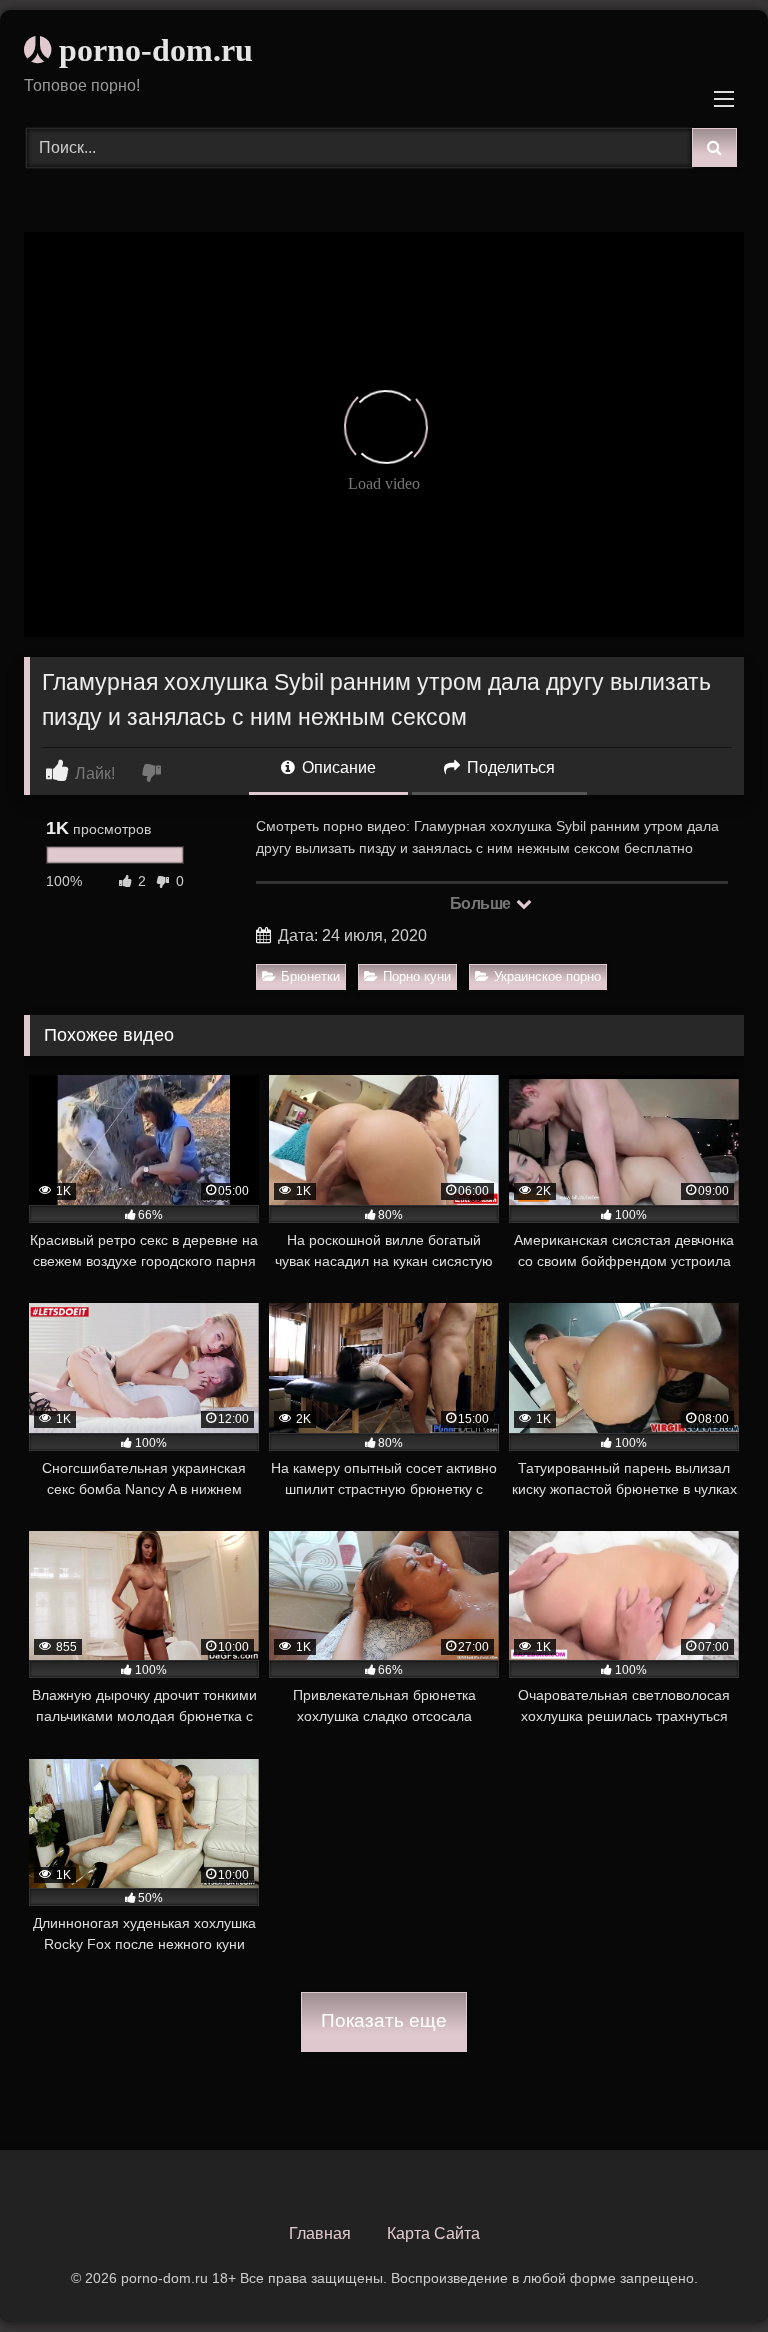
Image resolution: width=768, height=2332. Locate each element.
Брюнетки (310, 976)
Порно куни (417, 976)
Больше (482, 903)
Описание (337, 767)
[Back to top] (706, 2272)
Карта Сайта (433, 2233)
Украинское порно (547, 976)
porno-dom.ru (152, 50)
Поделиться (509, 767)
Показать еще (384, 2020)
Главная (320, 2233)
